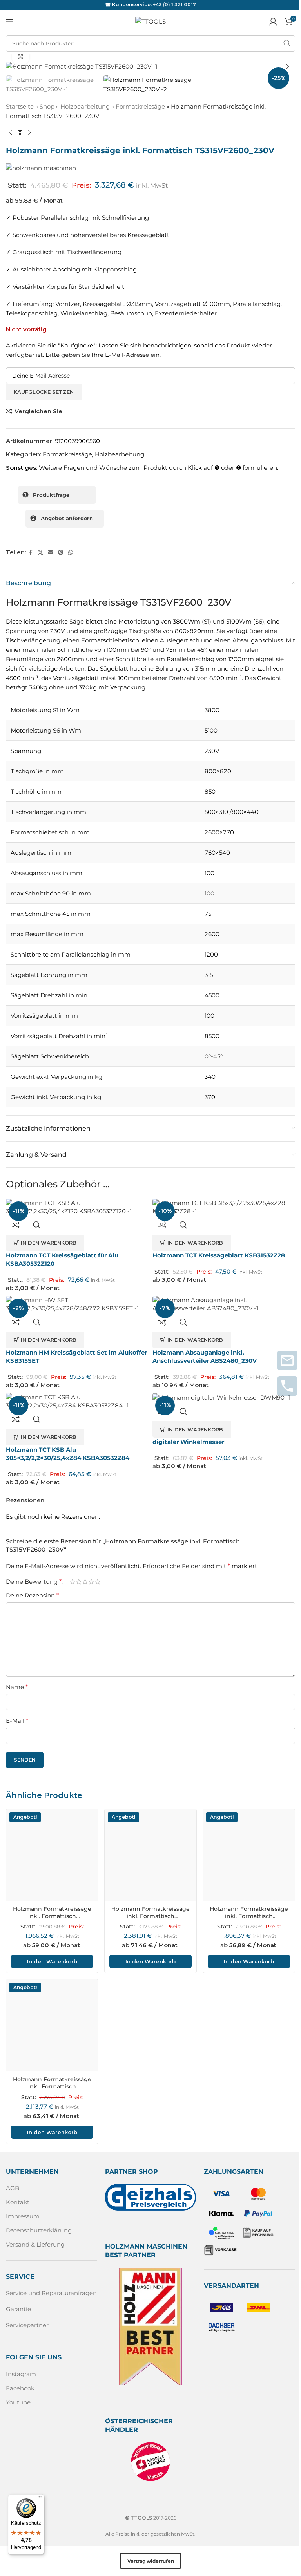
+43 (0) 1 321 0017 (174, 5)
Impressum (23, 2216)
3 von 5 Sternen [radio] (85, 1582)
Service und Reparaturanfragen (51, 2293)
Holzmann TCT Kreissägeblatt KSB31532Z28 (219, 1255)
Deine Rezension (32, 1595)
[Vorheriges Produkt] (11, 133)
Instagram (21, 2374)
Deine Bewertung (34, 1582)
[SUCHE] (287, 43)
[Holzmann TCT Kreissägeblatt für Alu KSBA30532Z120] (77, 1207)
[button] (14, 67)
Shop (47, 106)
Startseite (20, 106)
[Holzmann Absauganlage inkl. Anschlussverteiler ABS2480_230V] (224, 1304)
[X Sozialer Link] (40, 553)
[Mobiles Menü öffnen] (10, 22)
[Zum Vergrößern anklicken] (21, 57)
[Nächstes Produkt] (29, 133)
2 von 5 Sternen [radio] (79, 1582)
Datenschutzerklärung (39, 2230)
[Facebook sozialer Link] (31, 553)
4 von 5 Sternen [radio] (91, 1582)
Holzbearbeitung (85, 106)
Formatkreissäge (140, 106)
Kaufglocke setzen (44, 392)
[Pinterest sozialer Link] (61, 553)
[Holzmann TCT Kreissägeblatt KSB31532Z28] (224, 1207)
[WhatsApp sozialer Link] (71, 553)
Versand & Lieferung (35, 2244)
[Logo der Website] (150, 21)
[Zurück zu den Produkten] (20, 133)
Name (17, 1687)
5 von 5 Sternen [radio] (98, 1582)
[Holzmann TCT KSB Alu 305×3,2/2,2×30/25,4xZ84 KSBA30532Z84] (77, 1401)
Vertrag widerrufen (151, 2561)
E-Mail (17, 1721)
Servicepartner (27, 2325)
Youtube (18, 2402)
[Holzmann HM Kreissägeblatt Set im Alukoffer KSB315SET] (77, 1304)
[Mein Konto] (273, 22)
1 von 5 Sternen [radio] (73, 1582)
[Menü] (40, 2499)
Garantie (18, 2309)
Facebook (20, 2388)
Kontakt (18, 2202)
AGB (13, 2188)
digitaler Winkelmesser (188, 1442)
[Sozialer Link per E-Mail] (51, 553)
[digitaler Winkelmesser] (224, 1397)
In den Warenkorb (52, 1961)
